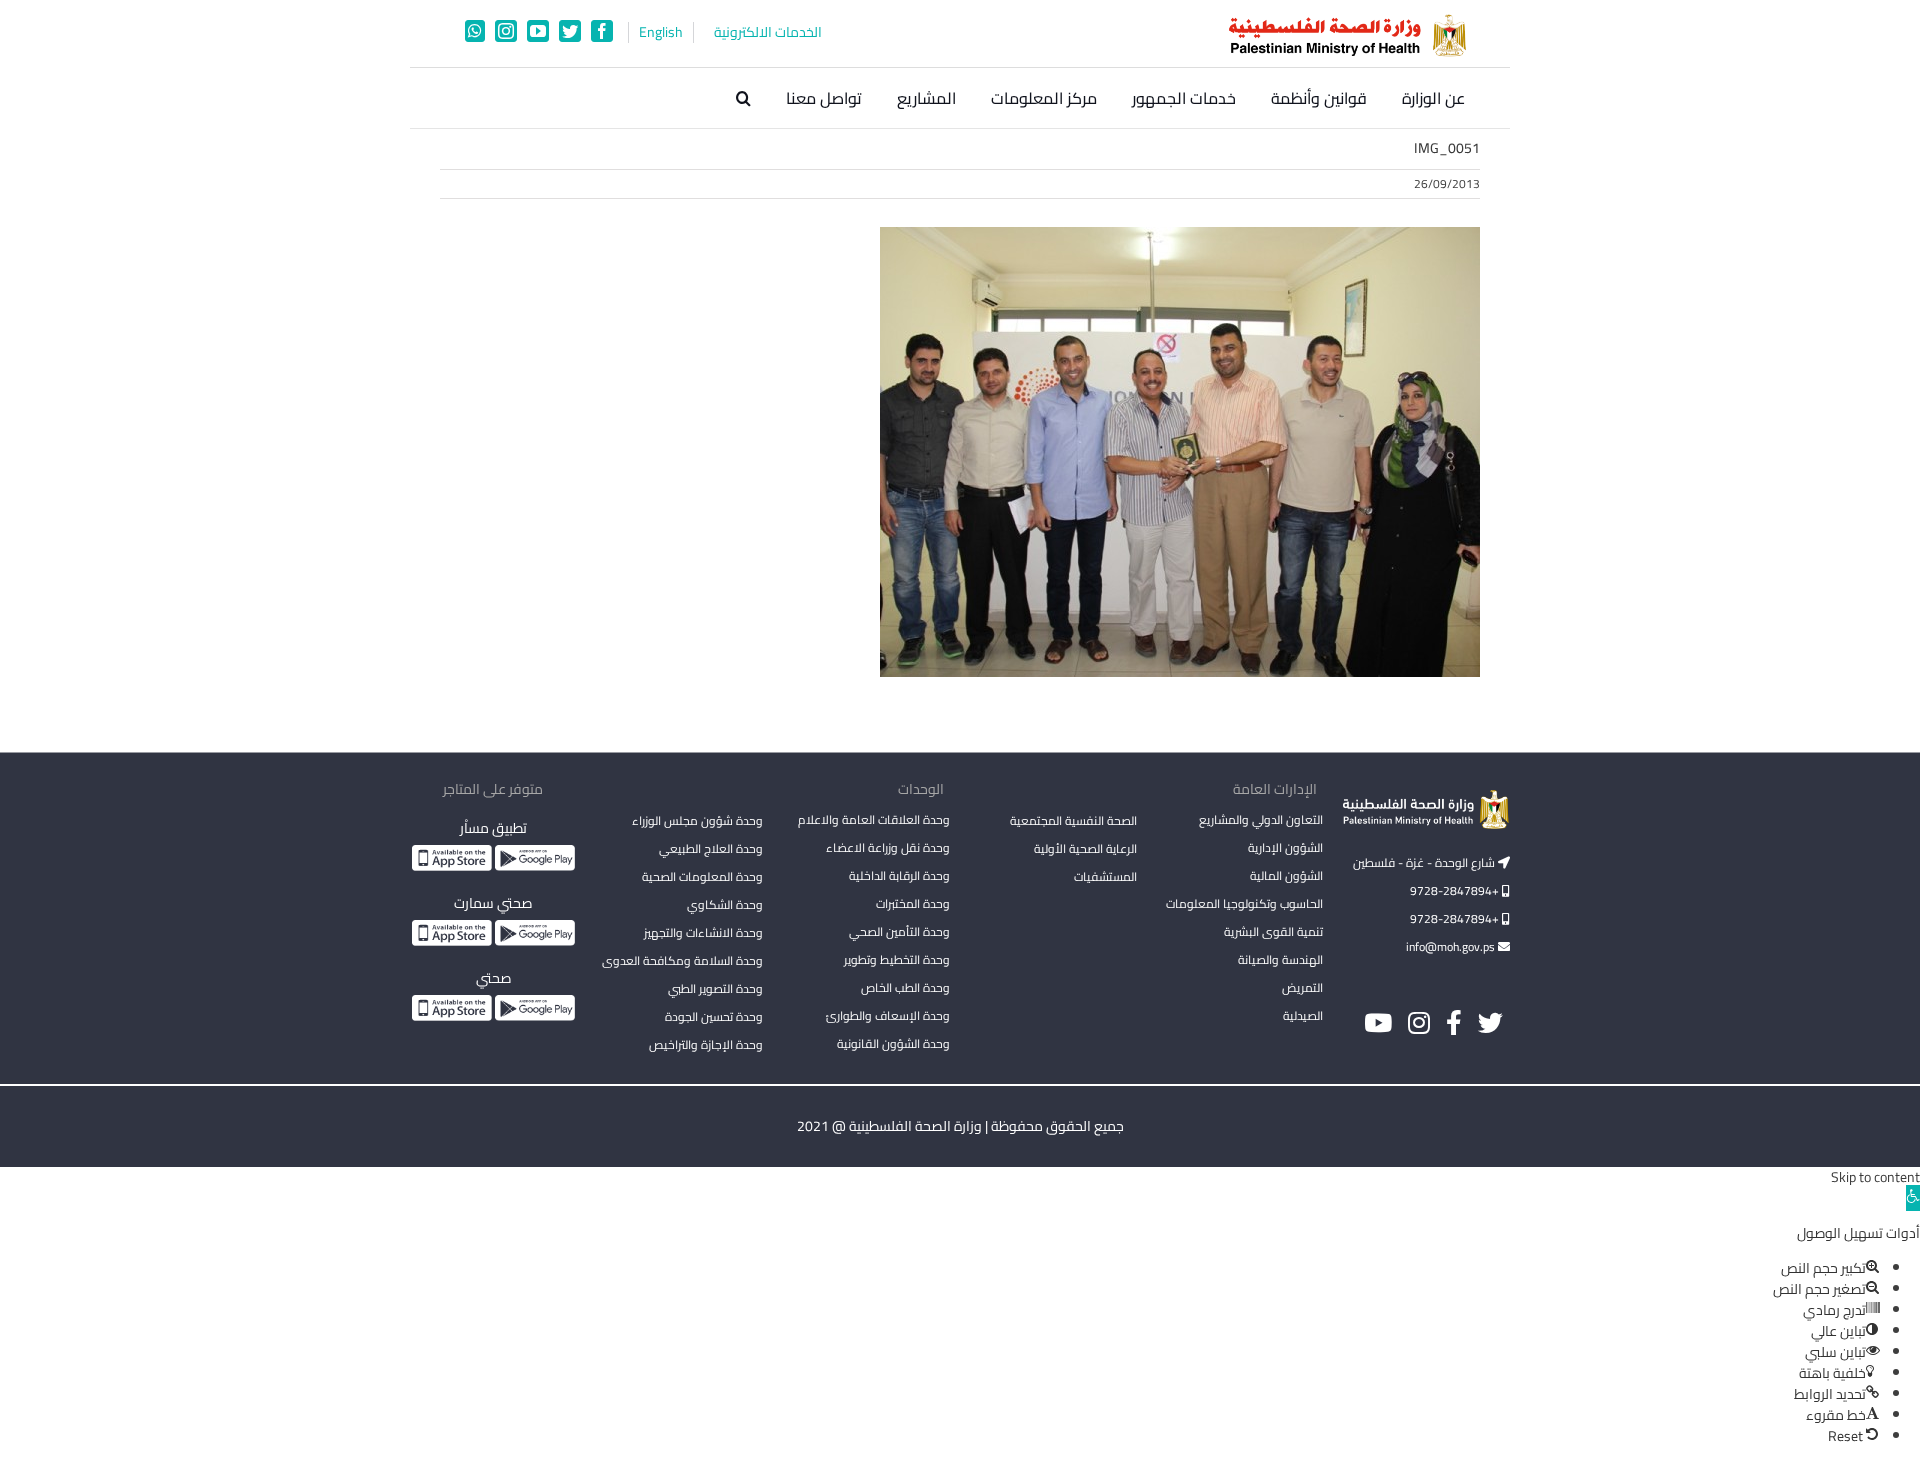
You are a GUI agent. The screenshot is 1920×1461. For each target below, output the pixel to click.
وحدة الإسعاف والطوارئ (888, 1015)
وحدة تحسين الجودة (714, 1016)
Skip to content (1875, 1177)
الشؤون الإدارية (1285, 847)
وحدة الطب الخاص (905, 987)
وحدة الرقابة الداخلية (899, 875)
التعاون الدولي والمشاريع (1261, 819)
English (661, 32)
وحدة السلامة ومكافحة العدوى (682, 960)
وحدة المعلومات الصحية (702, 876)
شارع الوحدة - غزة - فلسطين (1425, 862)
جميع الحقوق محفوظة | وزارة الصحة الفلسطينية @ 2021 (960, 1126)
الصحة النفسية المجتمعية (1073, 822)
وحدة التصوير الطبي (715, 988)
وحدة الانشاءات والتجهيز (703, 932)
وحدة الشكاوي (725, 904)
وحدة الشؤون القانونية (893, 1043)
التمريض (1302, 987)
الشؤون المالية (1286, 875)
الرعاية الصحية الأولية (1085, 848)
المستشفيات (1105, 876)
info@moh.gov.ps (1452, 946)
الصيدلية (1303, 1015)
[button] (743, 98)
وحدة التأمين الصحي (899, 931)
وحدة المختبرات (913, 903)
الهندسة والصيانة (1280, 959)
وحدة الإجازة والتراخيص (706, 1044)
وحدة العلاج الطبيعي (711, 848)
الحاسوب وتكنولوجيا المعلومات (1244, 903)
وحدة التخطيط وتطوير (897, 959)
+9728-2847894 (1456, 890)
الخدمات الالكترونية (768, 32)
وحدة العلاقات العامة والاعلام (874, 819)
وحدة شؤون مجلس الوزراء (697, 822)
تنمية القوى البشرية (1273, 931)
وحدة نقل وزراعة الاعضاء (888, 847)
